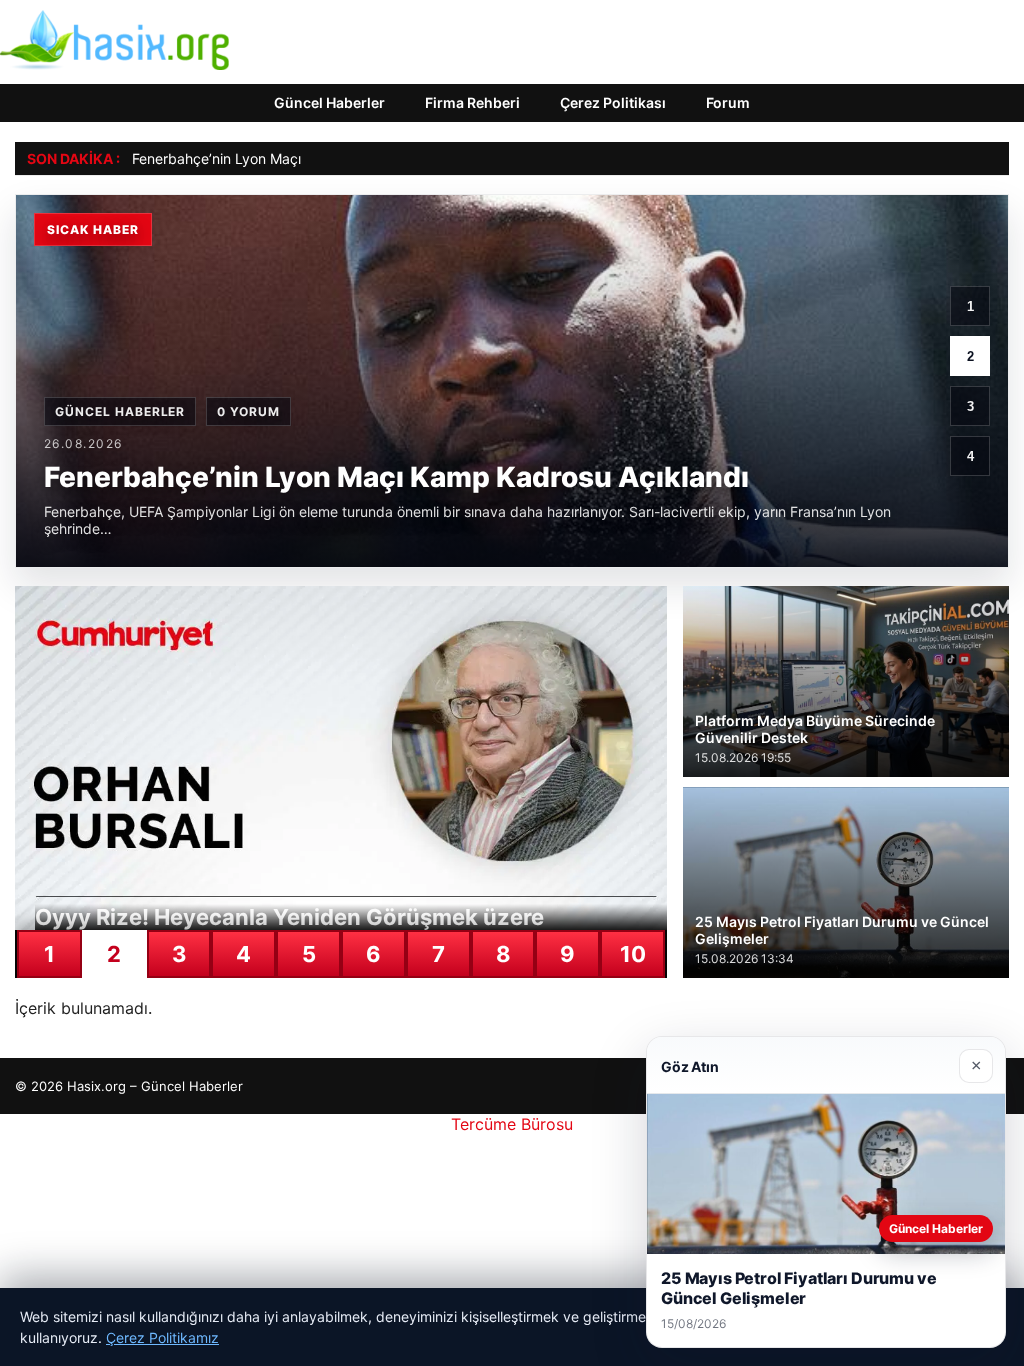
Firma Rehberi (472, 102)
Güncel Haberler (329, 102)
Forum (728, 102)
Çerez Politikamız (162, 1337)
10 (633, 954)
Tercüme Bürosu (512, 1124)
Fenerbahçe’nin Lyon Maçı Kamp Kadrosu (266, 158)
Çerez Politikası (613, 102)
